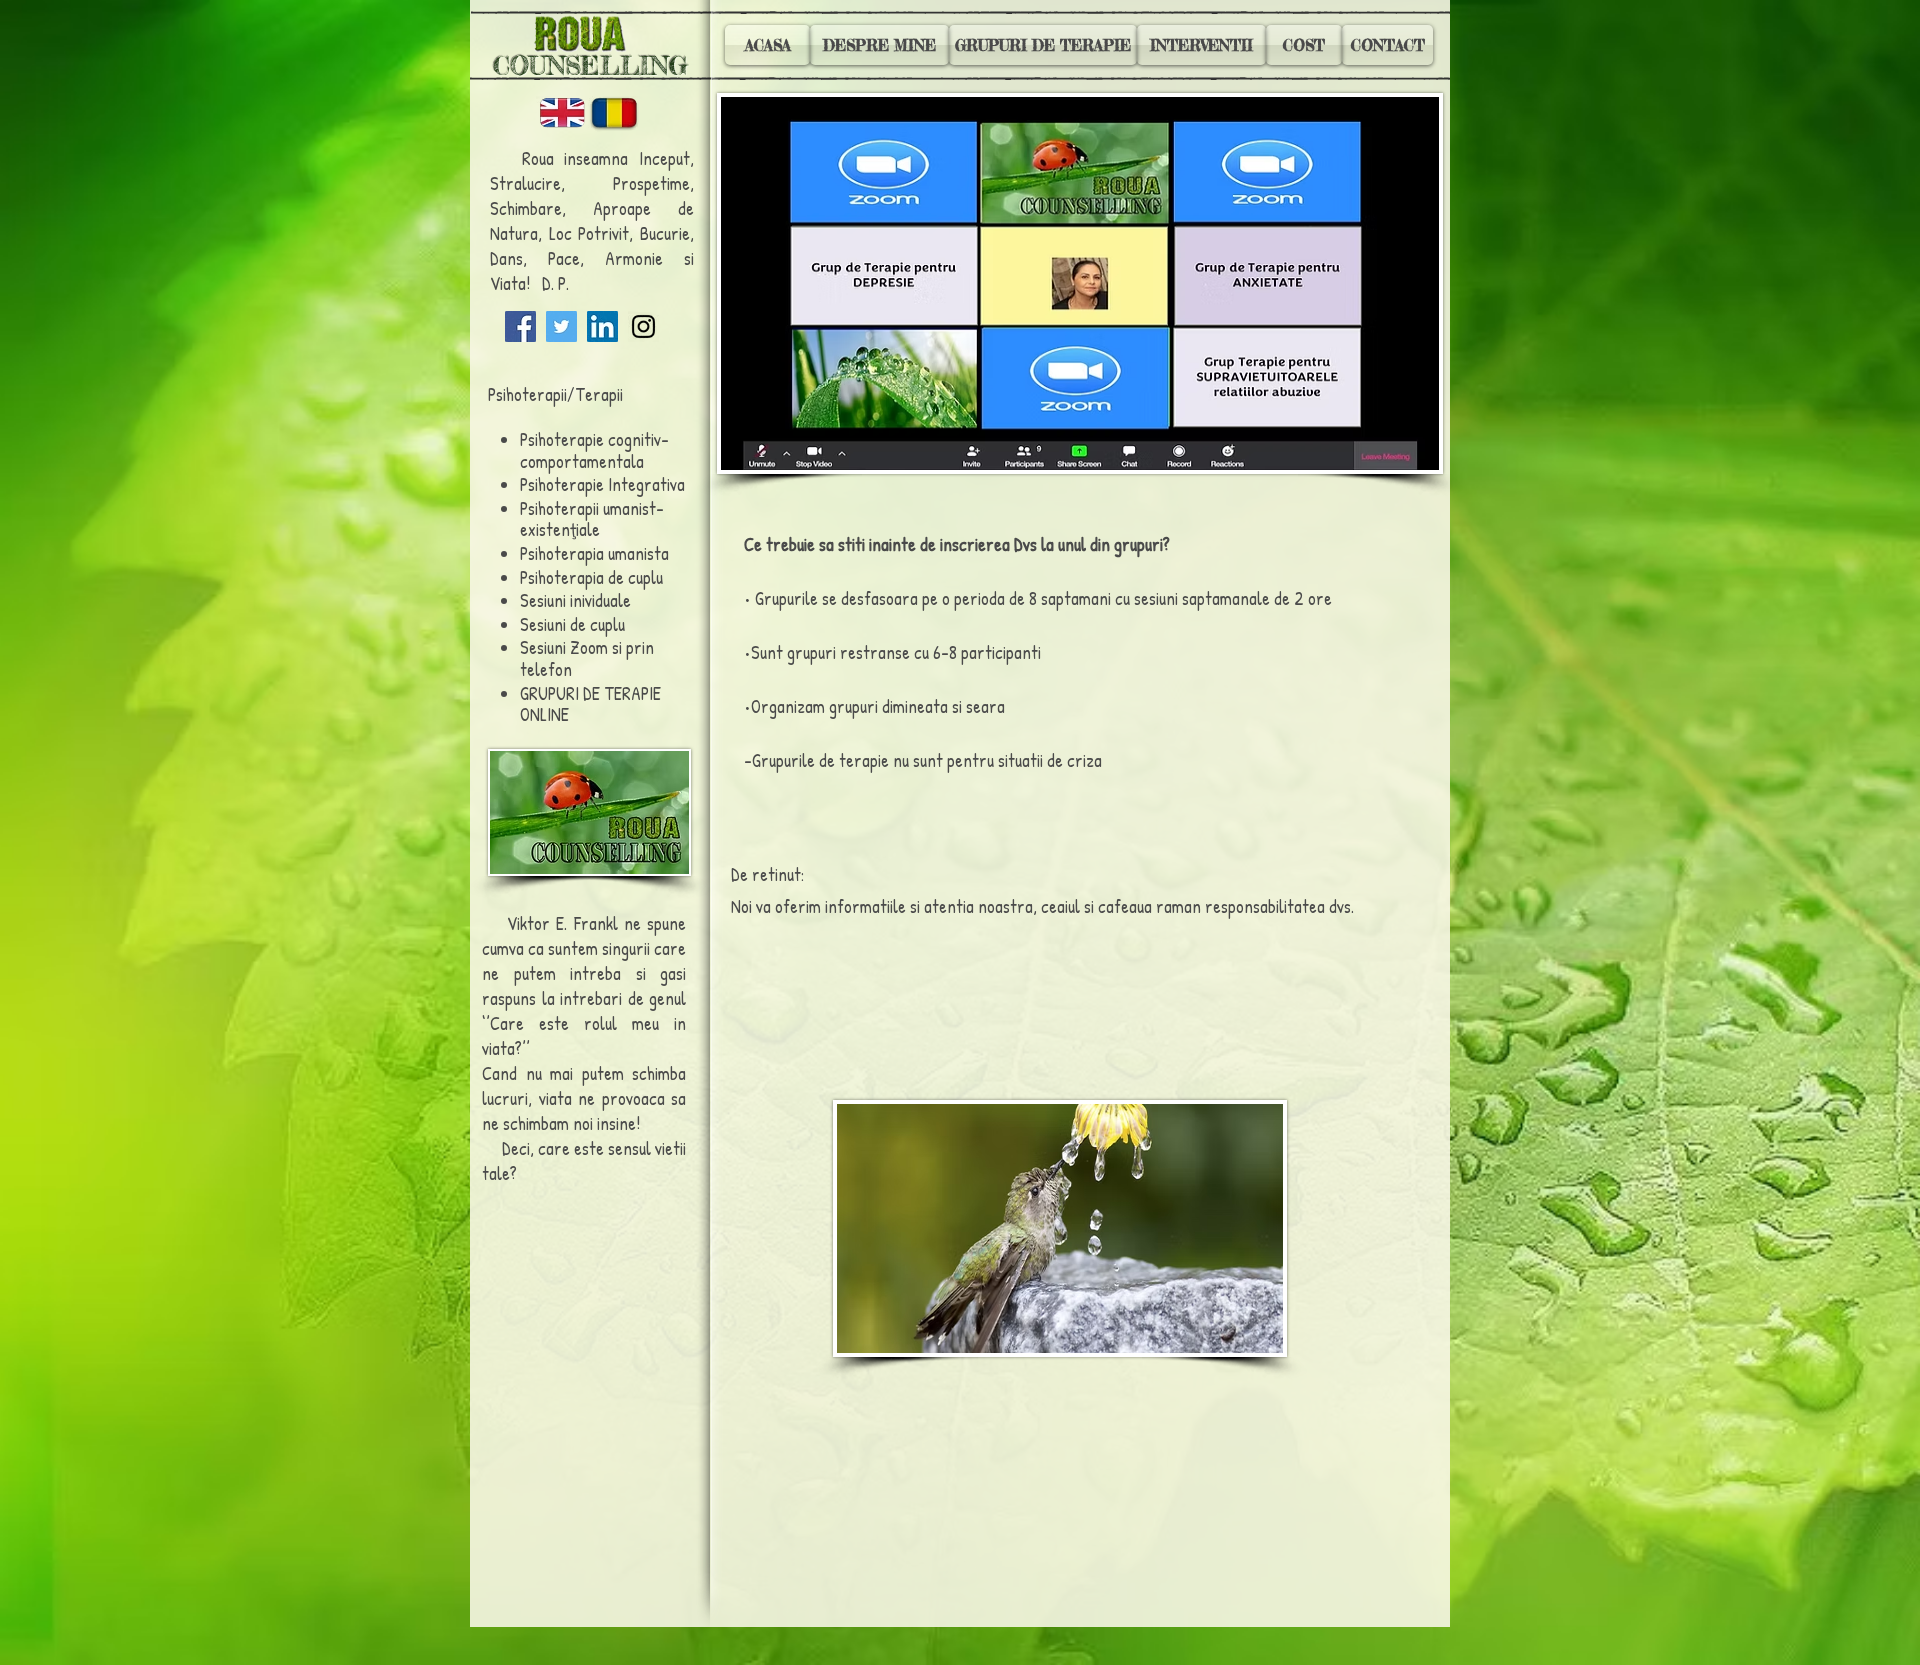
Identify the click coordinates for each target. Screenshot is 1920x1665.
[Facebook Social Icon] (520, 326)
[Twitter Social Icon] (561, 326)
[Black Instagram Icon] (643, 326)
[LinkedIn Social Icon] (602, 326)
